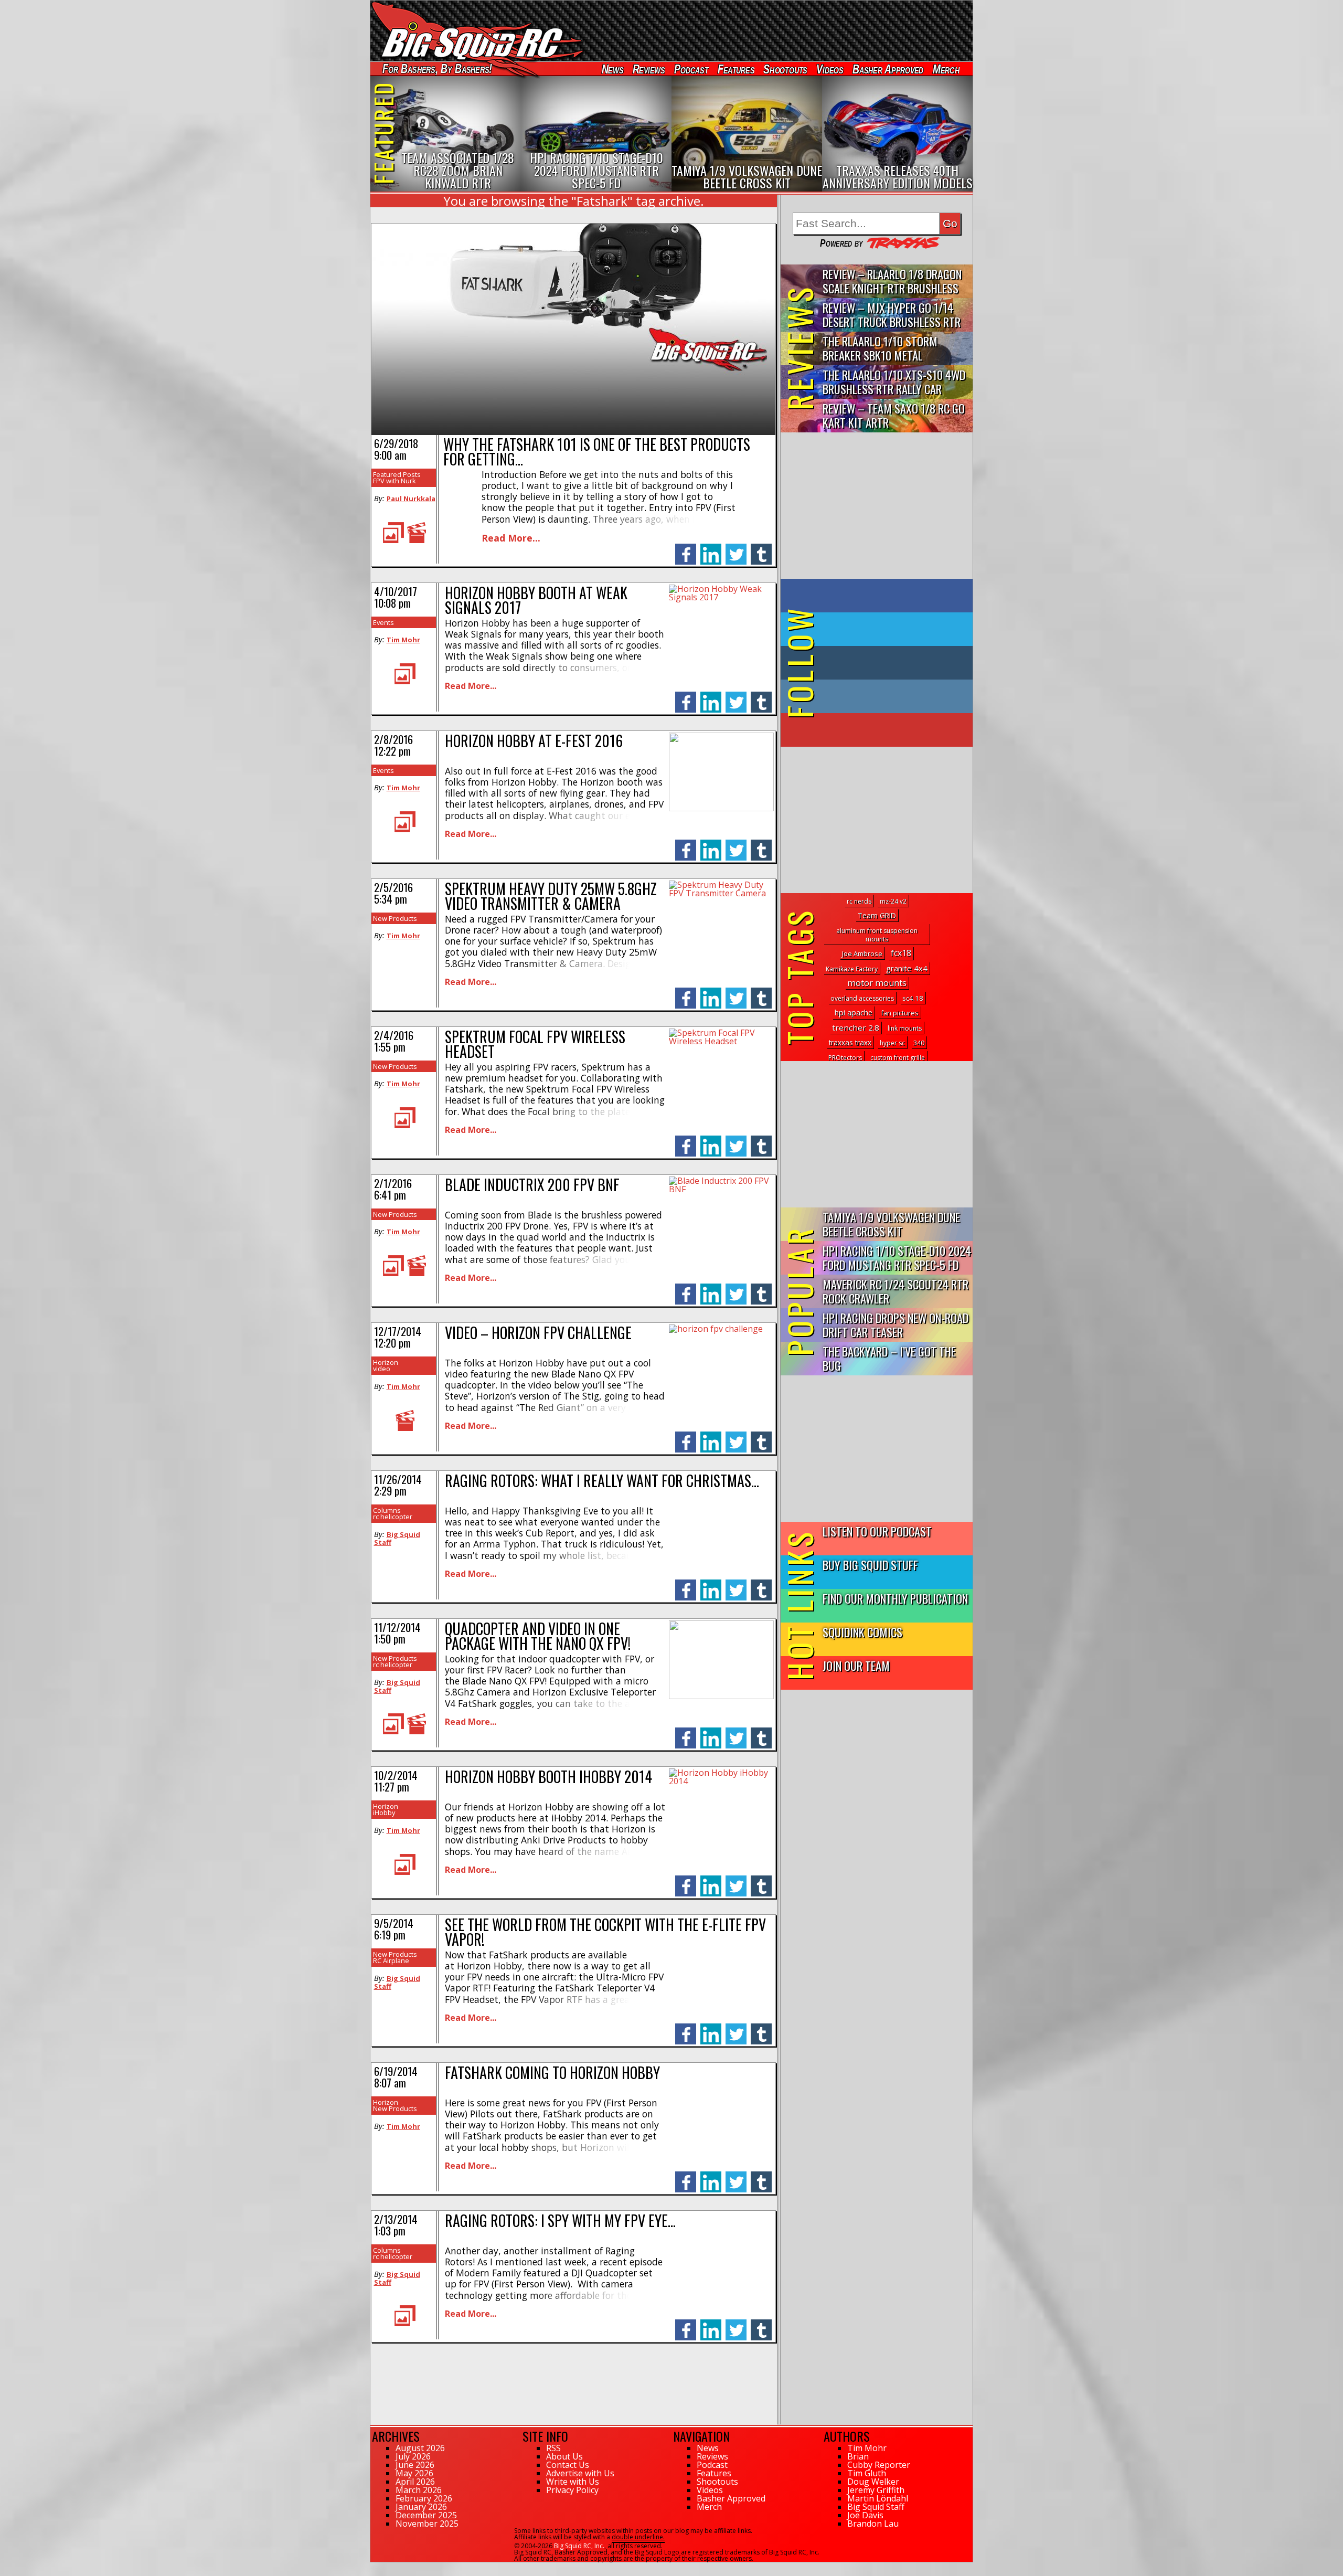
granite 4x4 (907, 968)
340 (919, 1043)
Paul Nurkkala (411, 499)
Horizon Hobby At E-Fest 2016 (534, 741)
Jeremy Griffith (876, 2490)
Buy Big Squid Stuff (870, 1565)
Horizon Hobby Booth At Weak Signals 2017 (536, 600)
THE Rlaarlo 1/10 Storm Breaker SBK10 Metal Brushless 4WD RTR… (880, 349)
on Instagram (874, 696)
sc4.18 (913, 998)
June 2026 (415, 2465)
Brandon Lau (873, 2524)
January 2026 (421, 2507)
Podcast (691, 69)
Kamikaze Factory (852, 969)
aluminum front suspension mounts (877, 935)
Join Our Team (856, 1665)
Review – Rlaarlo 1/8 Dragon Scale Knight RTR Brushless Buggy (892, 282)
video (382, 1369)
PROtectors (845, 1058)
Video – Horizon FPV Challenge (538, 1333)
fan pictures (900, 1013)
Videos (830, 69)
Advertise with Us (580, 2473)
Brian (858, 2456)
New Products (395, 918)
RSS (553, 2448)
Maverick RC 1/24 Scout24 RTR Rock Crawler (896, 1291)
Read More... (511, 538)
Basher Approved (888, 69)
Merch (946, 69)
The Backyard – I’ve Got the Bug (889, 1358)
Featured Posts (397, 474)
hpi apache (854, 1013)
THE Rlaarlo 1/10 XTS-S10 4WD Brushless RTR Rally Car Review (894, 382)
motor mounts (877, 983)
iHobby (384, 1812)
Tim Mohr (403, 640)
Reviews (648, 69)
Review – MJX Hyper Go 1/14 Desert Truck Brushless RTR (892, 314)
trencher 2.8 (856, 1027)
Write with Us (573, 2482)
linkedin (711, 549)
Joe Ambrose (862, 953)
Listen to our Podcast (877, 1531)
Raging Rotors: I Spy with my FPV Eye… (560, 2220)
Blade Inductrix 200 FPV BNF (532, 1185)
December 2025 (426, 2515)
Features (736, 69)
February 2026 (424, 2498)
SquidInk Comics (862, 1632)
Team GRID (877, 915)
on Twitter (891, 629)
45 (374, 2567)
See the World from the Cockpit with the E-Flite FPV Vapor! (605, 1932)
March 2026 (419, 2490)
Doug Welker (873, 2482)
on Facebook (879, 596)
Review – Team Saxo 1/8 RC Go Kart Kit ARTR (894, 415)
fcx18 (901, 953)
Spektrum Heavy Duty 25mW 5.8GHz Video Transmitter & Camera (551, 896)
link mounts (905, 1028)
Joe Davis (865, 2515)
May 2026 (414, 2473)
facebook (686, 549)
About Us (564, 2456)
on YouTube (885, 730)
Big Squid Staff (397, 1538)
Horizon (386, 1362)
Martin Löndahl (878, 2498)
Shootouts (785, 69)
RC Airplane (391, 1960)
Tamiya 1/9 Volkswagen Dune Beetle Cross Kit (891, 1224)
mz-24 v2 (893, 901)
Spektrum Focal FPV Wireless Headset (535, 1044)
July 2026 (413, 2456)
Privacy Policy (572, 2490)
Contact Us (568, 2465)
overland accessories (862, 998)
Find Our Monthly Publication (895, 1598)
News (612, 69)
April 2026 (415, 2482)
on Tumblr (891, 663)
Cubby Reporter (879, 2465)
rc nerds (859, 901)
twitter (736, 549)
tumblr (761, 549)
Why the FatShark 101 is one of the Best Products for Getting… (597, 452)
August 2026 (420, 2448)
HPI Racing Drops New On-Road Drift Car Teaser (896, 1324)
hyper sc (892, 1043)
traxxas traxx (850, 1042)
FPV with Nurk (395, 481)
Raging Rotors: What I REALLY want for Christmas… (602, 1481)
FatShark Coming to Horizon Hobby (552, 2073)
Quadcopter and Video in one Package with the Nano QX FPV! (538, 1636)
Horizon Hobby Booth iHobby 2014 (548, 1777)
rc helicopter (393, 1517)
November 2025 (427, 2524)
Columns (387, 1510)
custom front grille (898, 1058)
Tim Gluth (867, 2473)
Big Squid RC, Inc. (579, 2546)
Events (383, 622)
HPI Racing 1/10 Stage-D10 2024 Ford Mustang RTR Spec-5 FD (897, 1257)
